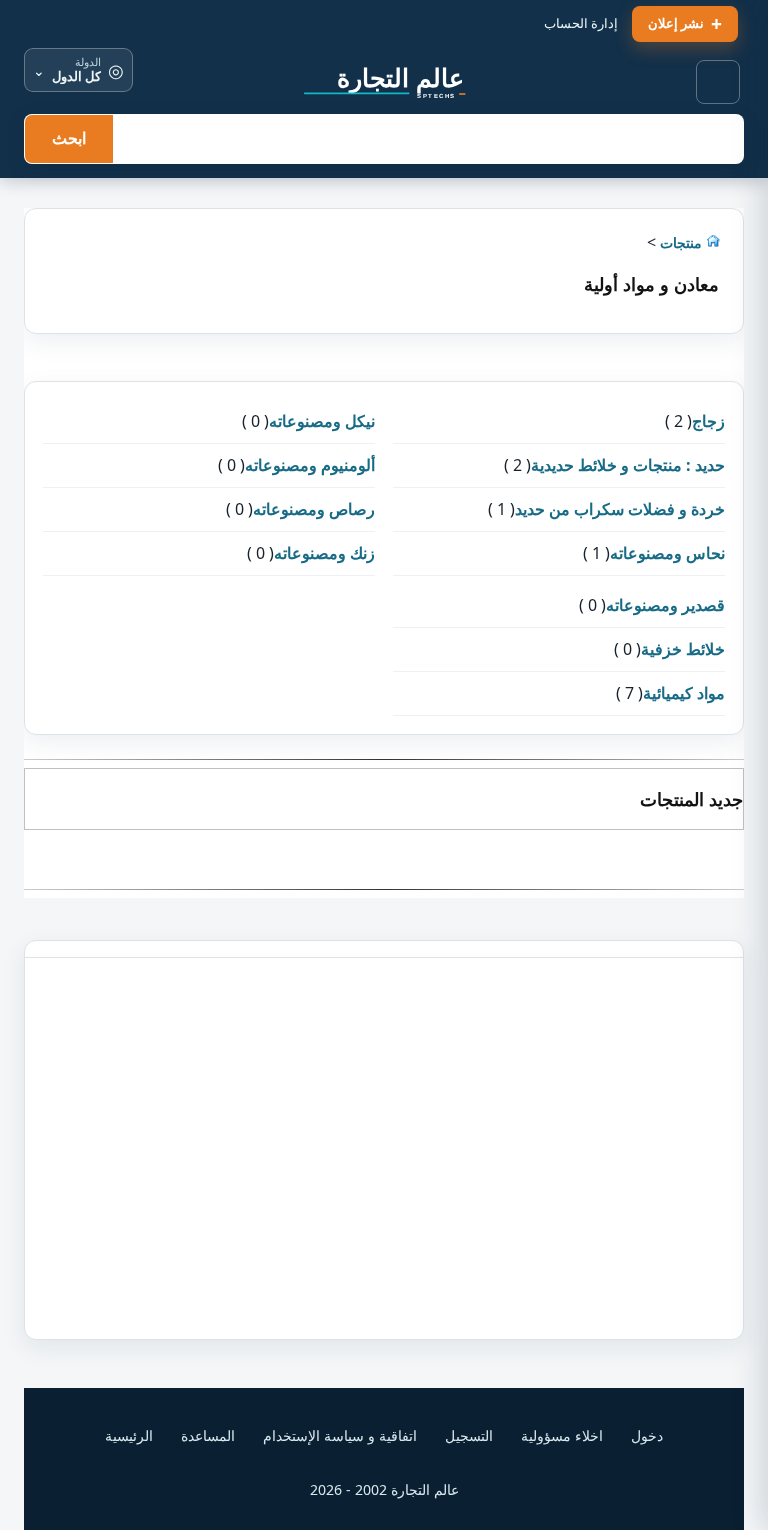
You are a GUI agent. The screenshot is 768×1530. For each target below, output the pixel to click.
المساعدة (208, 1435)
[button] (719, 83)
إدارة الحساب (581, 23)
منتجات (679, 242)
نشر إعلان (676, 23)
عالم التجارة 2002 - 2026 (384, 1489)
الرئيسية (129, 1435)
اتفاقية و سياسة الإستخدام (340, 1435)
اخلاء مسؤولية (562, 1435)
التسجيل (469, 1435)
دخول (647, 1435)
